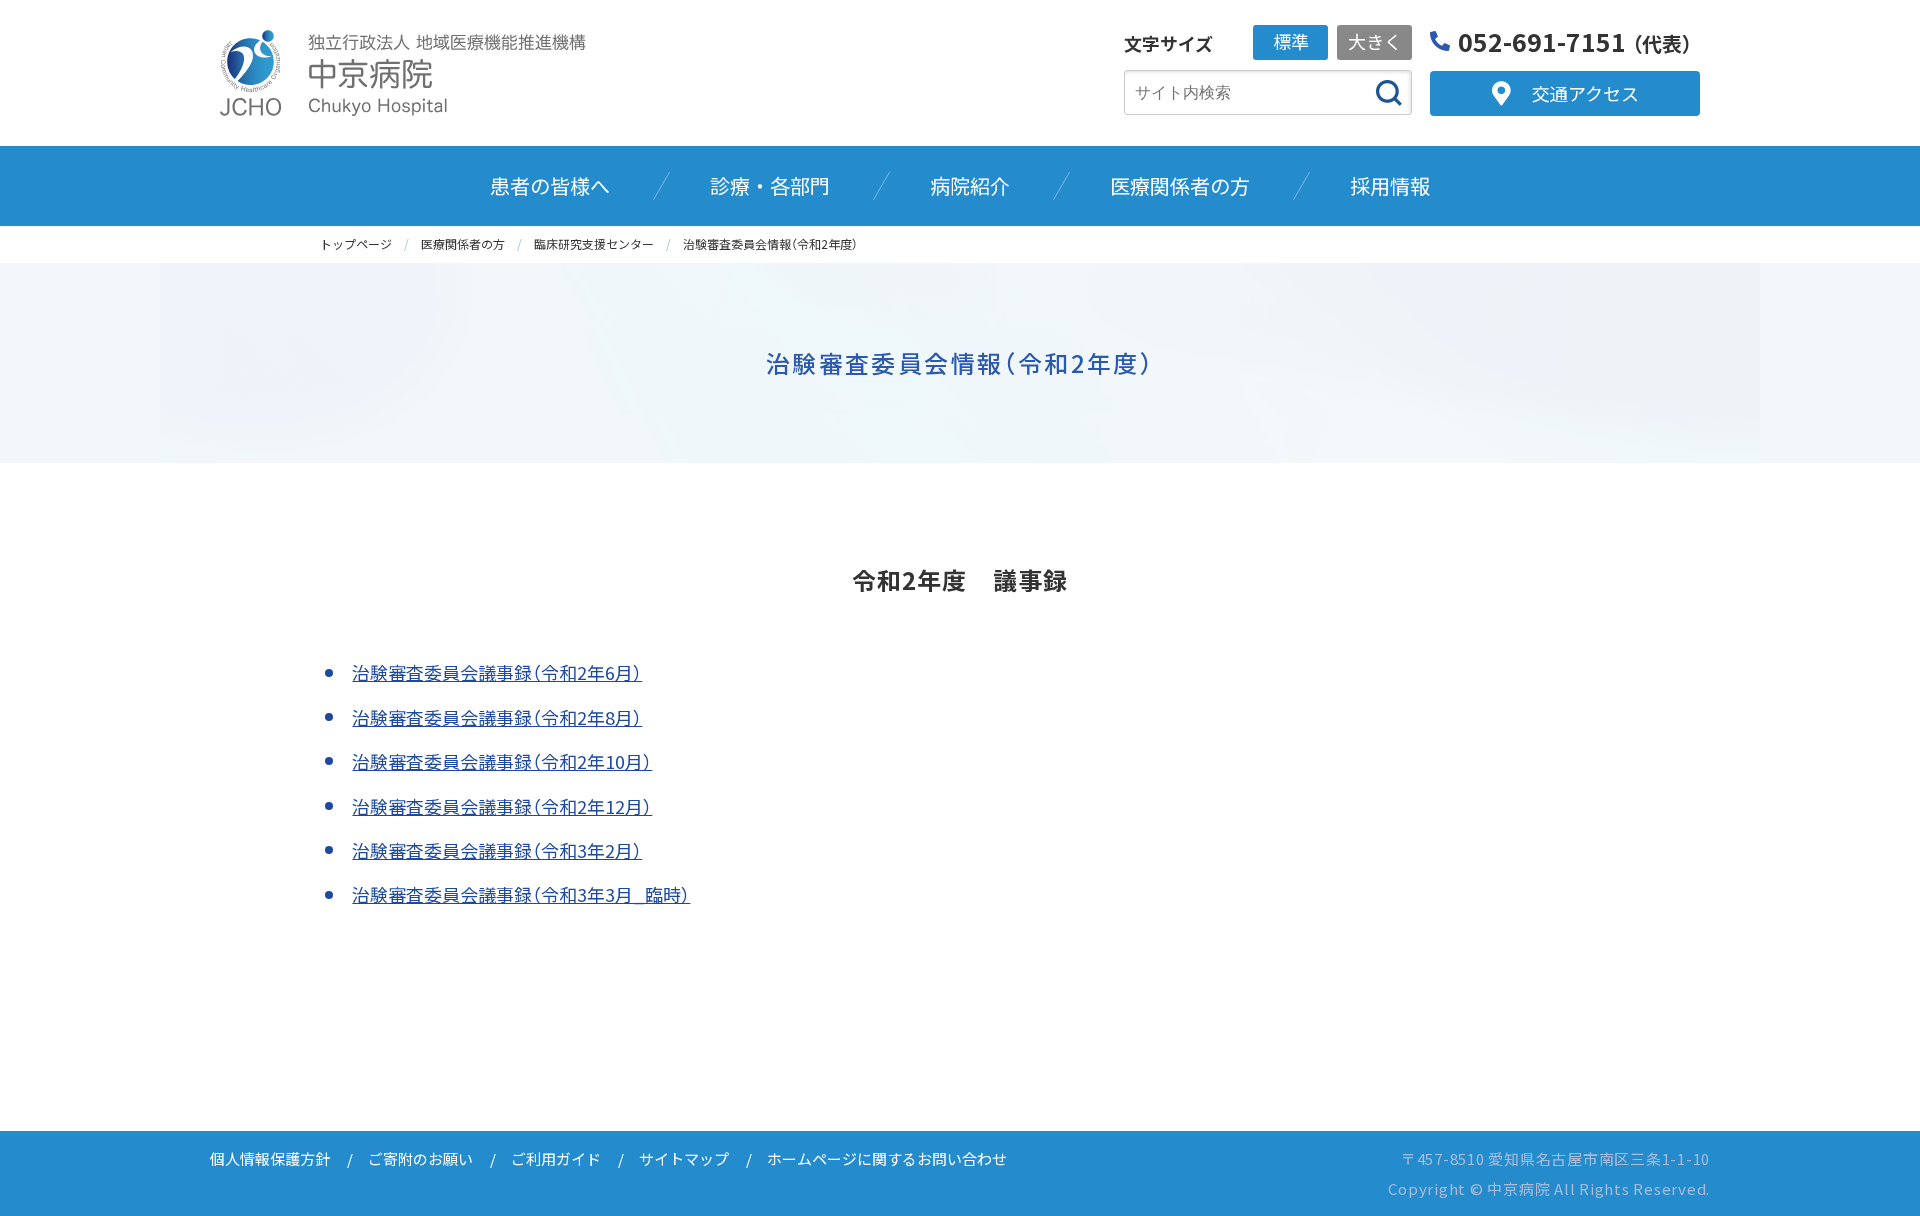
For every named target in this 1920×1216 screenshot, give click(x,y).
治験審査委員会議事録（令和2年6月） (497, 672)
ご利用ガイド (556, 1158)
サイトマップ (684, 1158)
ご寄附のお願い (420, 1158)
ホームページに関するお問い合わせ (887, 1158)
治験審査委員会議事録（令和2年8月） (497, 717)
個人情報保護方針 (270, 1158)
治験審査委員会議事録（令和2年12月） (502, 806)
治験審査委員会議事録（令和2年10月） (502, 761)
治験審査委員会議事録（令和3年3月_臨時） (521, 894)
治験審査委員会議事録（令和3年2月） (497, 850)
